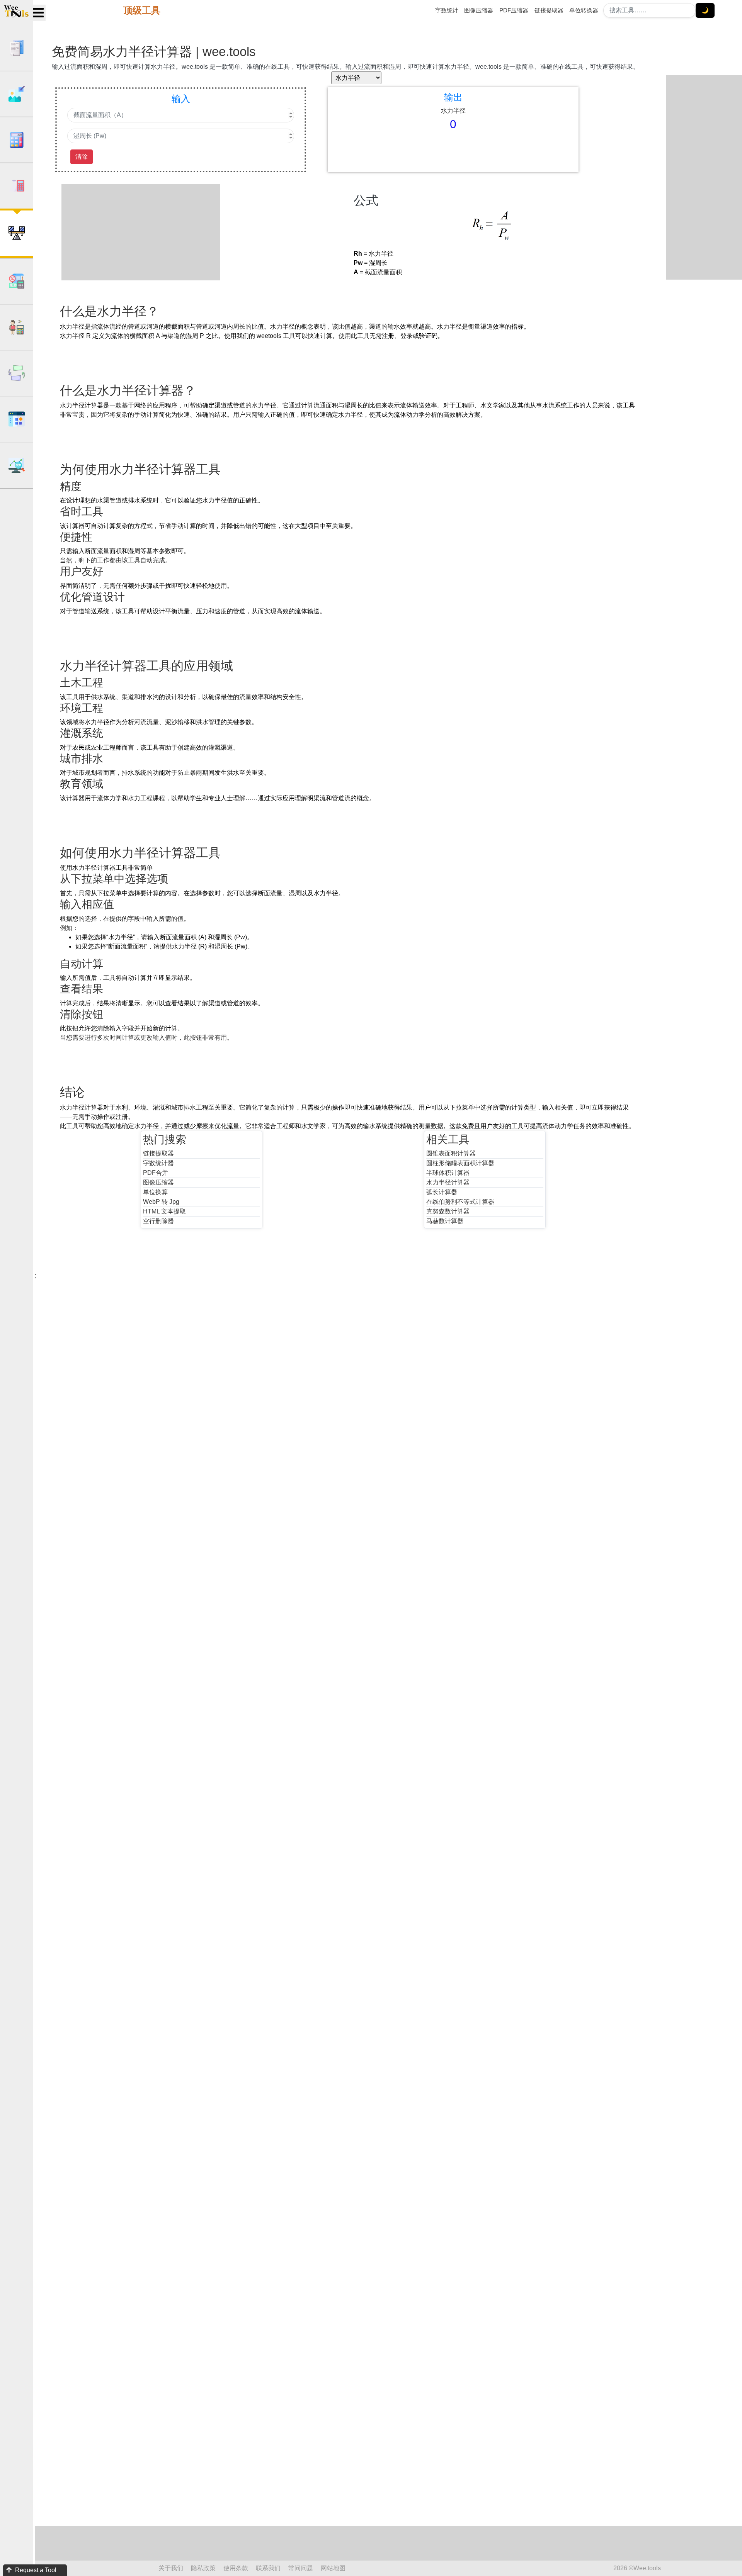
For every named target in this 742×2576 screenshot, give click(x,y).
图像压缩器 (479, 10)
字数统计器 (158, 1163)
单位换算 (155, 1192)
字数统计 (447, 10)
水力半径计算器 (448, 1182)
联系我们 (268, 2568)
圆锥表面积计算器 (451, 1153)
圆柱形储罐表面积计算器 (460, 1163)
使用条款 (236, 2568)
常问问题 (301, 2568)
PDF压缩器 (514, 10)
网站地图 (333, 2568)
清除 (82, 157)
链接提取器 (549, 10)
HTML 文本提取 (164, 1211)
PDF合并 (156, 1173)
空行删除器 (158, 1221)
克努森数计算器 (448, 1211)
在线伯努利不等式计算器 (460, 1202)
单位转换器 (584, 10)
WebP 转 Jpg (161, 1202)
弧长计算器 (442, 1192)
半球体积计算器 (448, 1173)
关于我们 (171, 2568)
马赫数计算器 (445, 1221)
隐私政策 (203, 2568)
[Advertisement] (146, 232)
